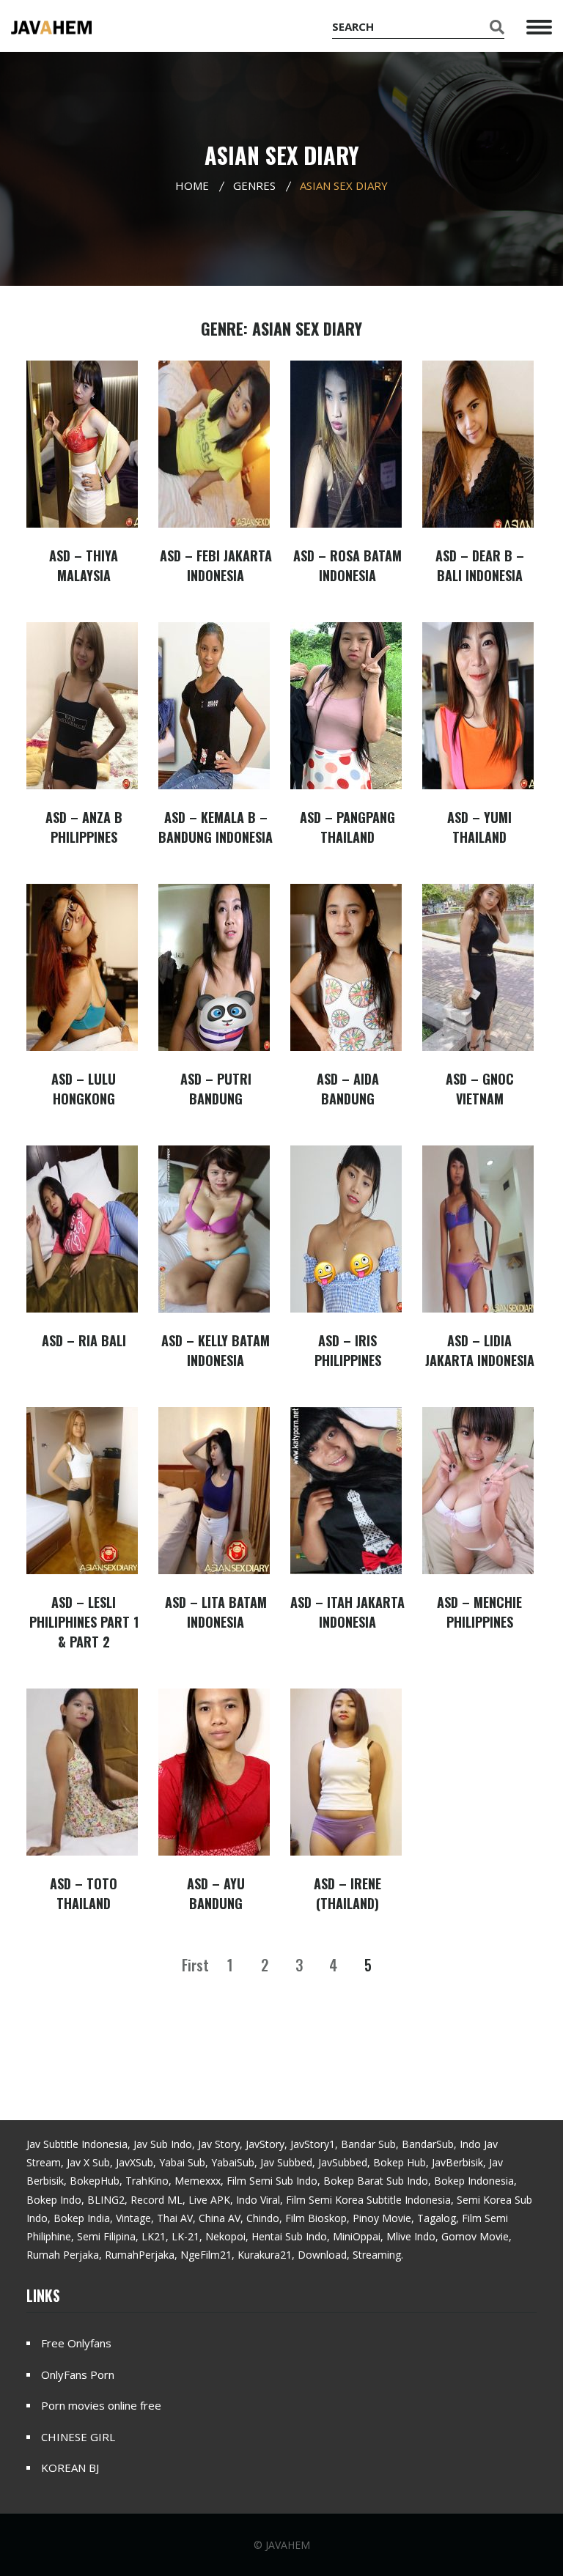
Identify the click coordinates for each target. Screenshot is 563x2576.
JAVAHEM (288, 2545)
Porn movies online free (101, 2405)
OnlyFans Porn (78, 2374)
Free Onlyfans (76, 2343)
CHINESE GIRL (78, 2437)
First (195, 1965)
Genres (254, 185)
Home (192, 185)
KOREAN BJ (70, 2468)
